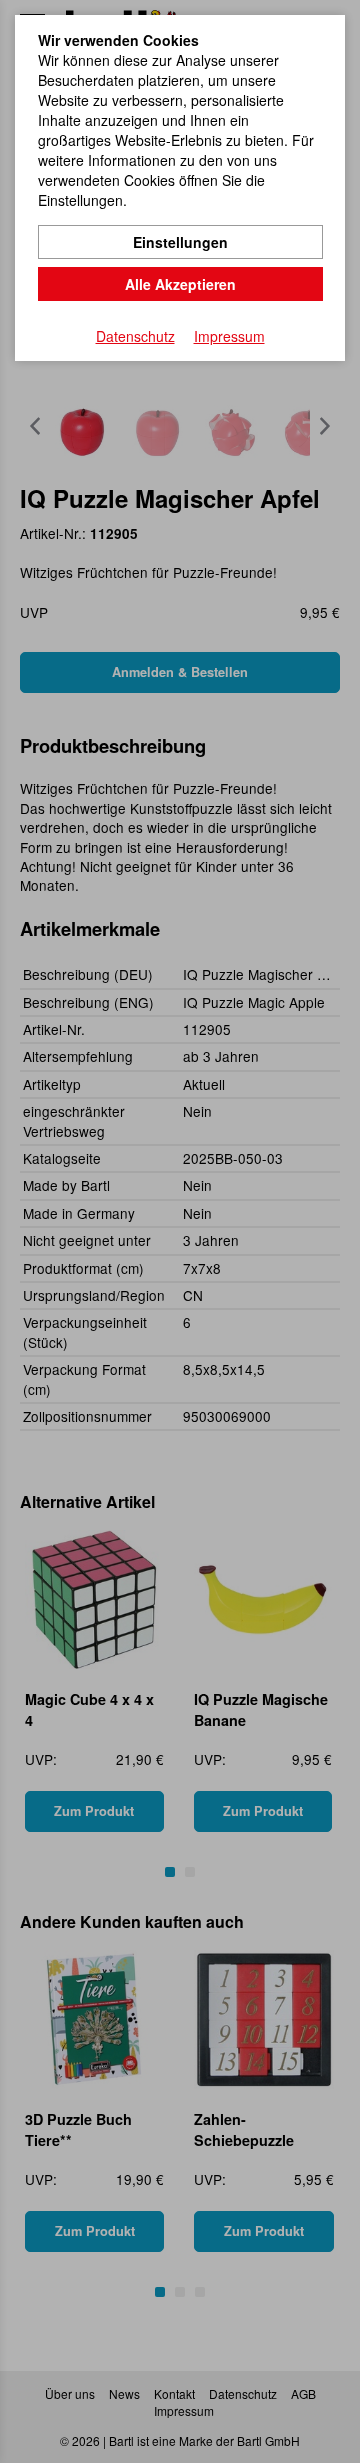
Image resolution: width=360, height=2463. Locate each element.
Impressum (229, 336)
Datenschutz (135, 336)
